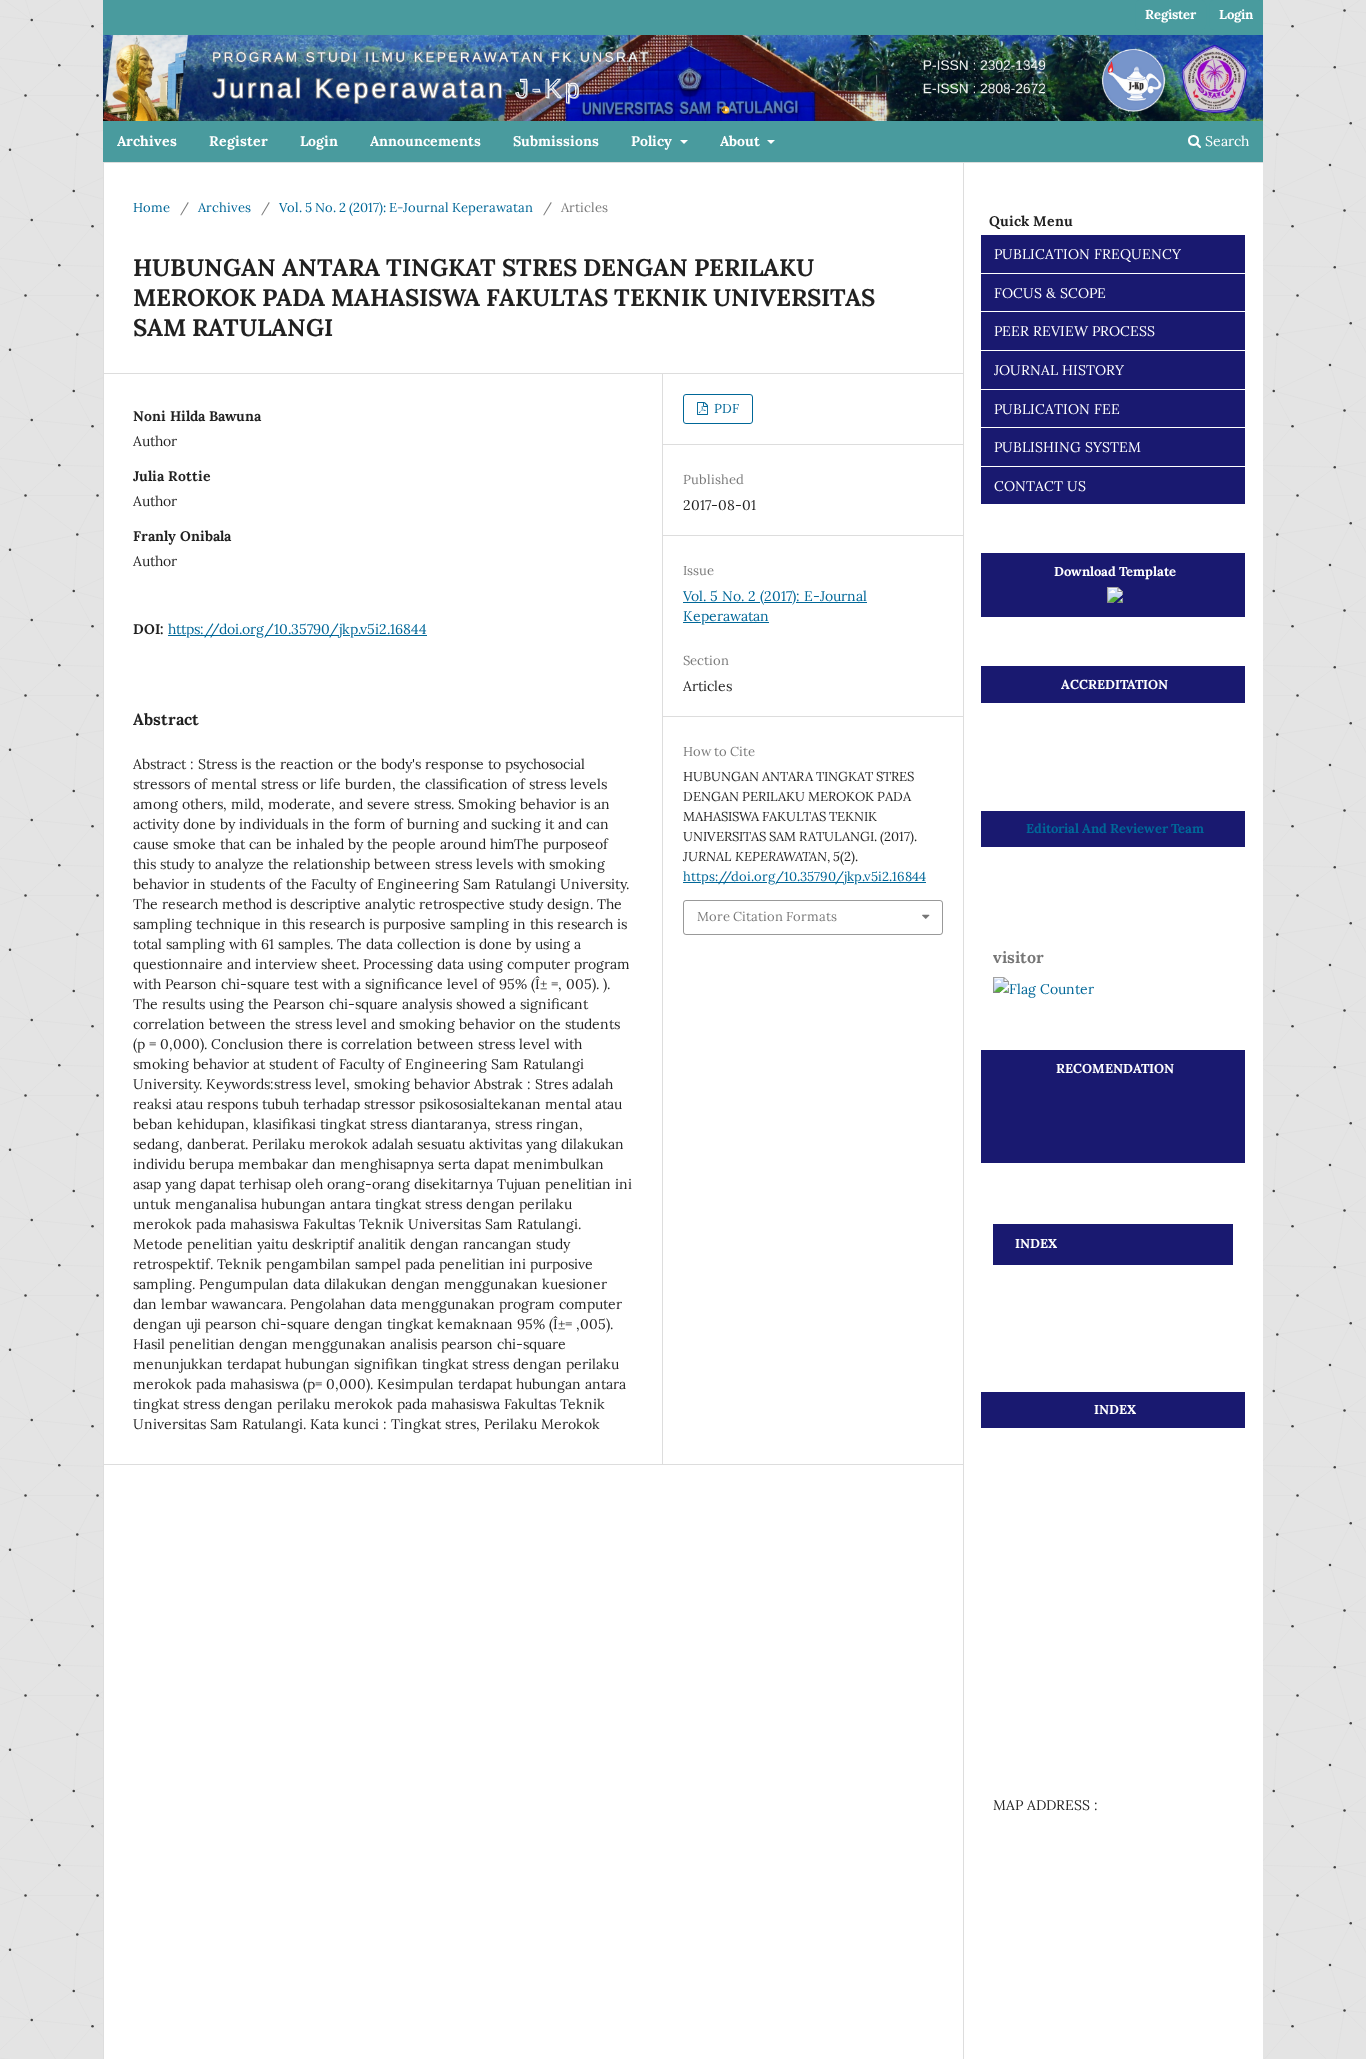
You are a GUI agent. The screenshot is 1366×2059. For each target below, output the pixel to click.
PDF (725, 408)
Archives (147, 141)
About (742, 141)
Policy (653, 141)
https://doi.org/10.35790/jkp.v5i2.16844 (297, 629)
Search (1225, 141)
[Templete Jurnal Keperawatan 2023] (1115, 598)
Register (238, 141)
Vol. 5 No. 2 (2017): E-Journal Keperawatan (406, 207)
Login (319, 141)
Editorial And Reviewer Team (1115, 828)
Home (151, 207)
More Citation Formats (767, 916)
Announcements (425, 141)
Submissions (556, 141)
